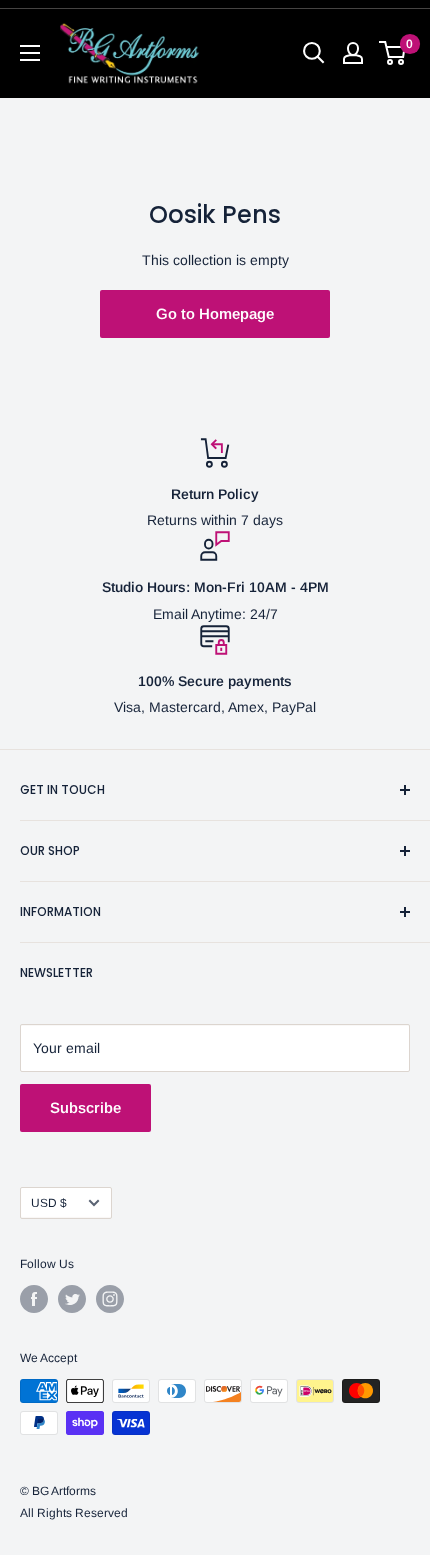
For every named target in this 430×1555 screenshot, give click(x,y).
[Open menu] (30, 53)
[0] (393, 53)
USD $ (49, 1203)
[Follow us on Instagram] (110, 1299)
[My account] (353, 53)
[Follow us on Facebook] (34, 1299)
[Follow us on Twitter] (72, 1299)
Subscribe (85, 1107)
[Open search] (314, 53)
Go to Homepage (215, 313)
